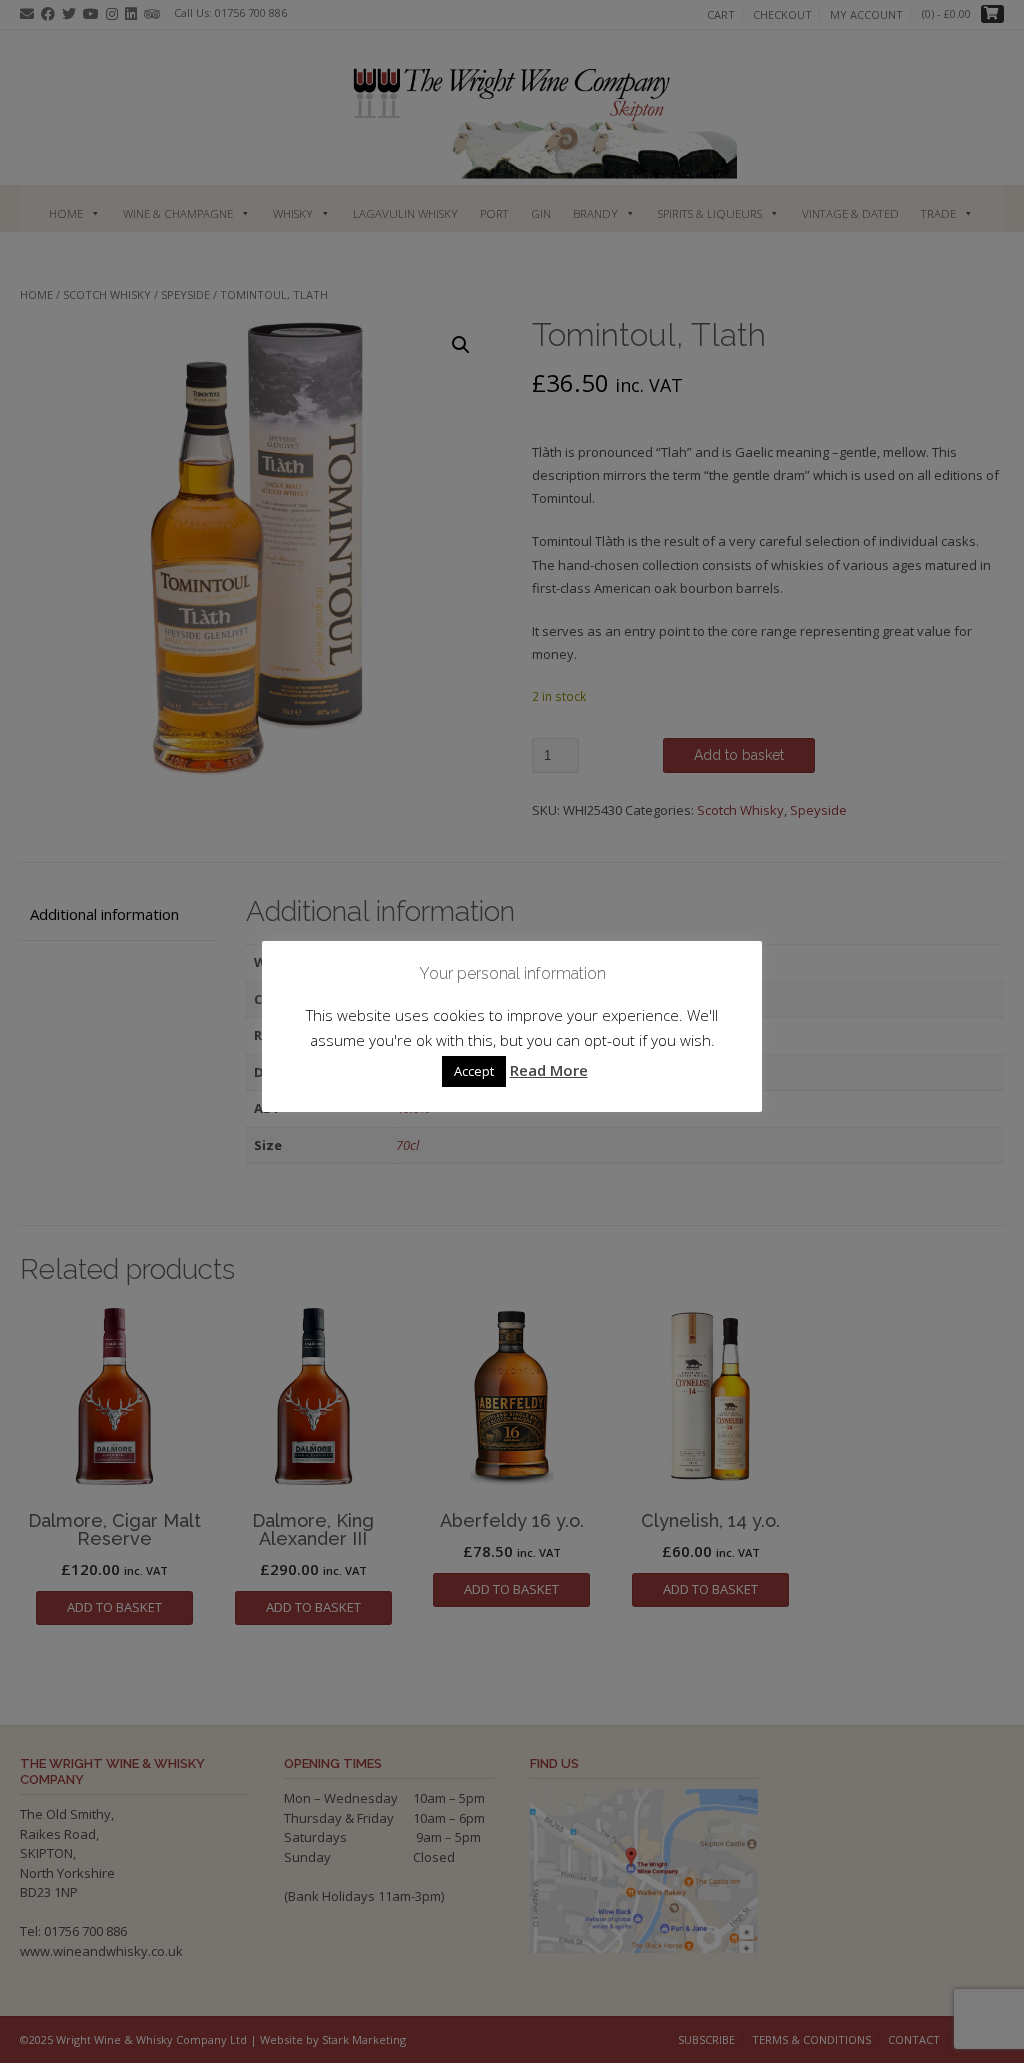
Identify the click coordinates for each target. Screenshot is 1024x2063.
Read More (549, 1070)
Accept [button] (474, 1071)
